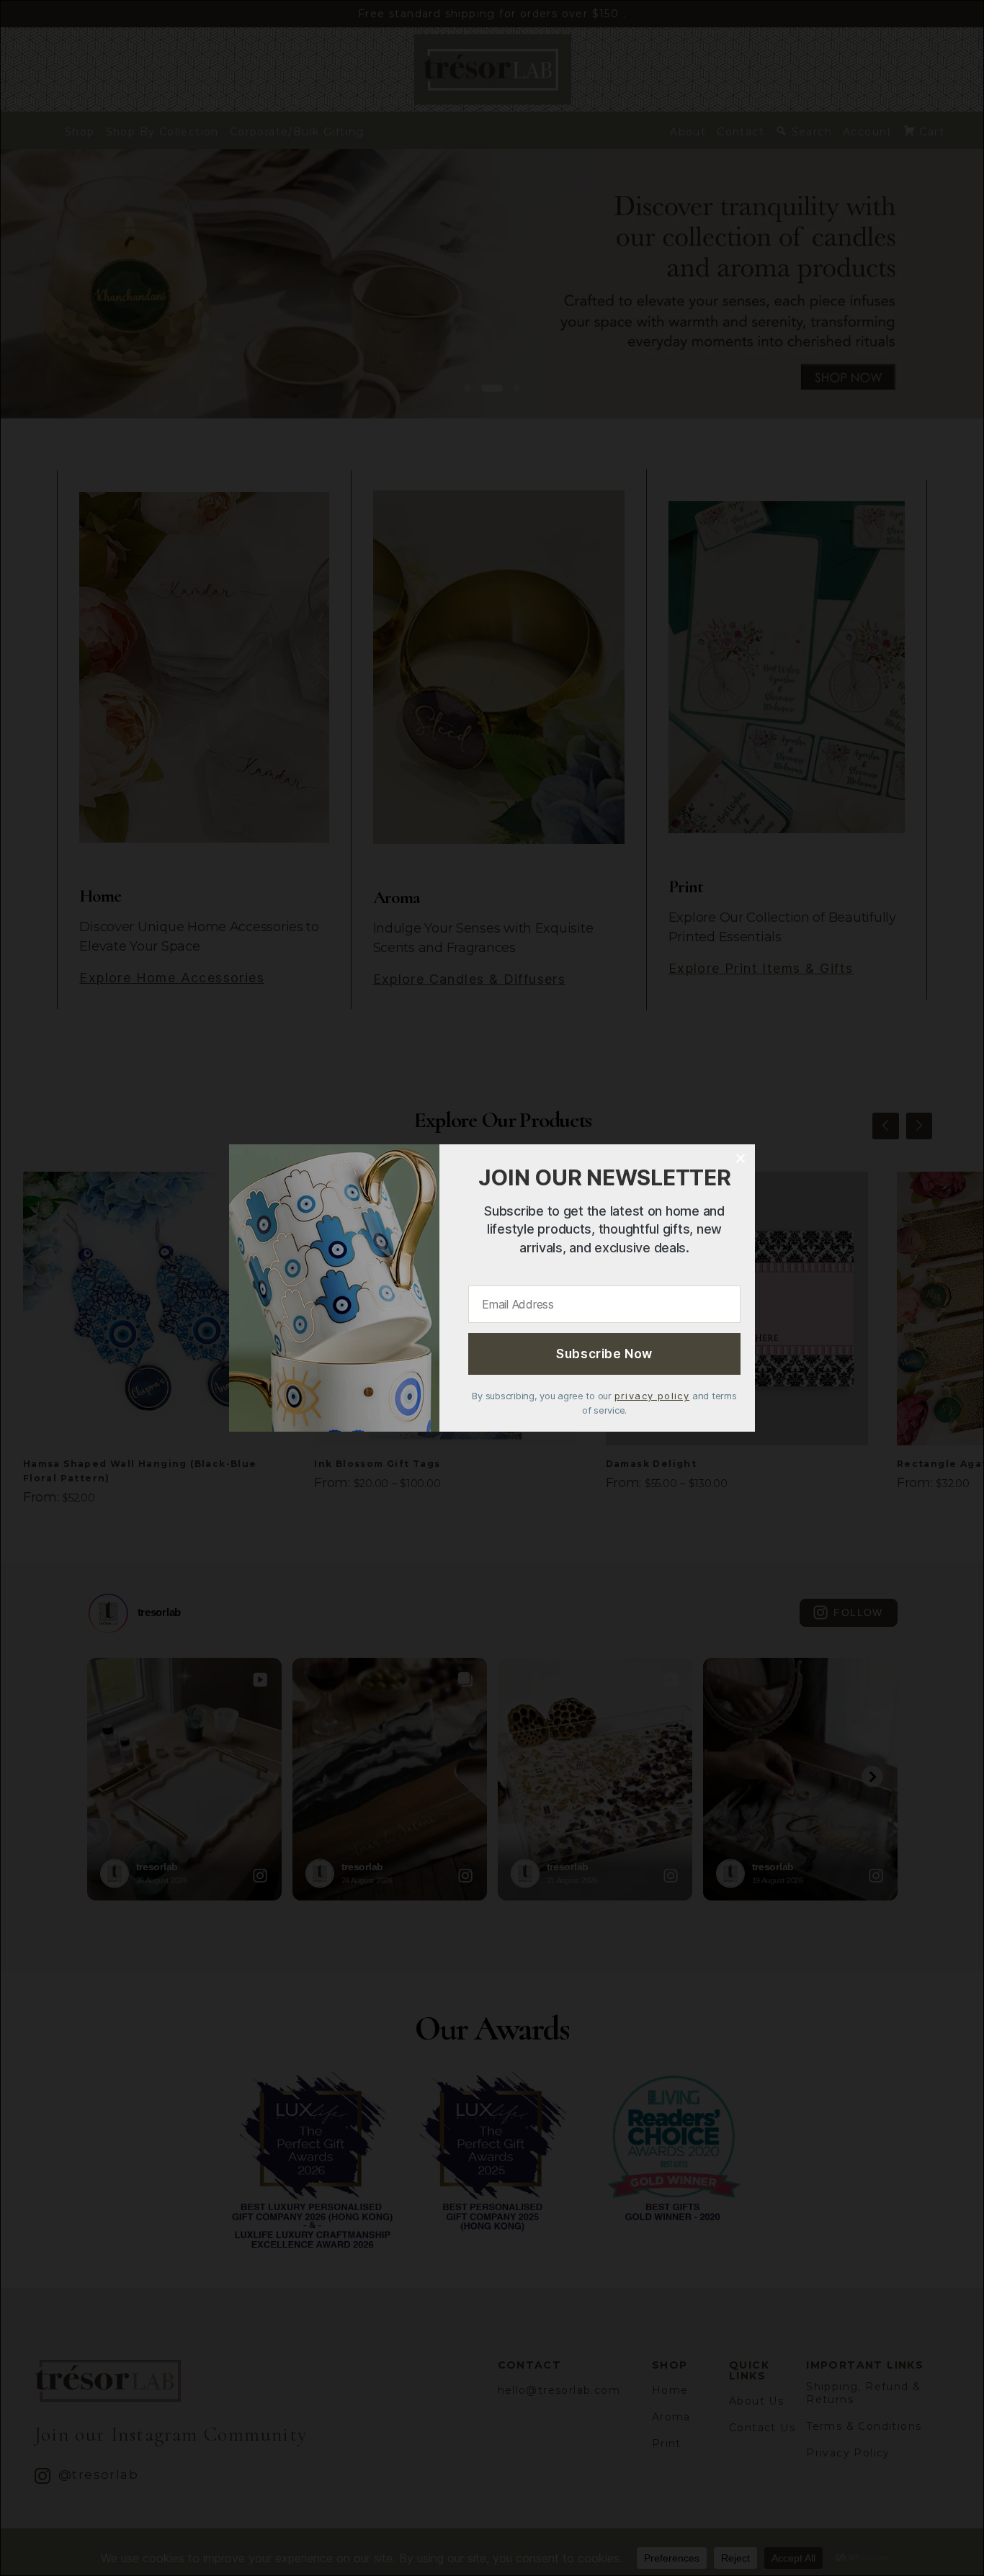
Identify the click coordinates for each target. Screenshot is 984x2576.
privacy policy (652, 1396)
